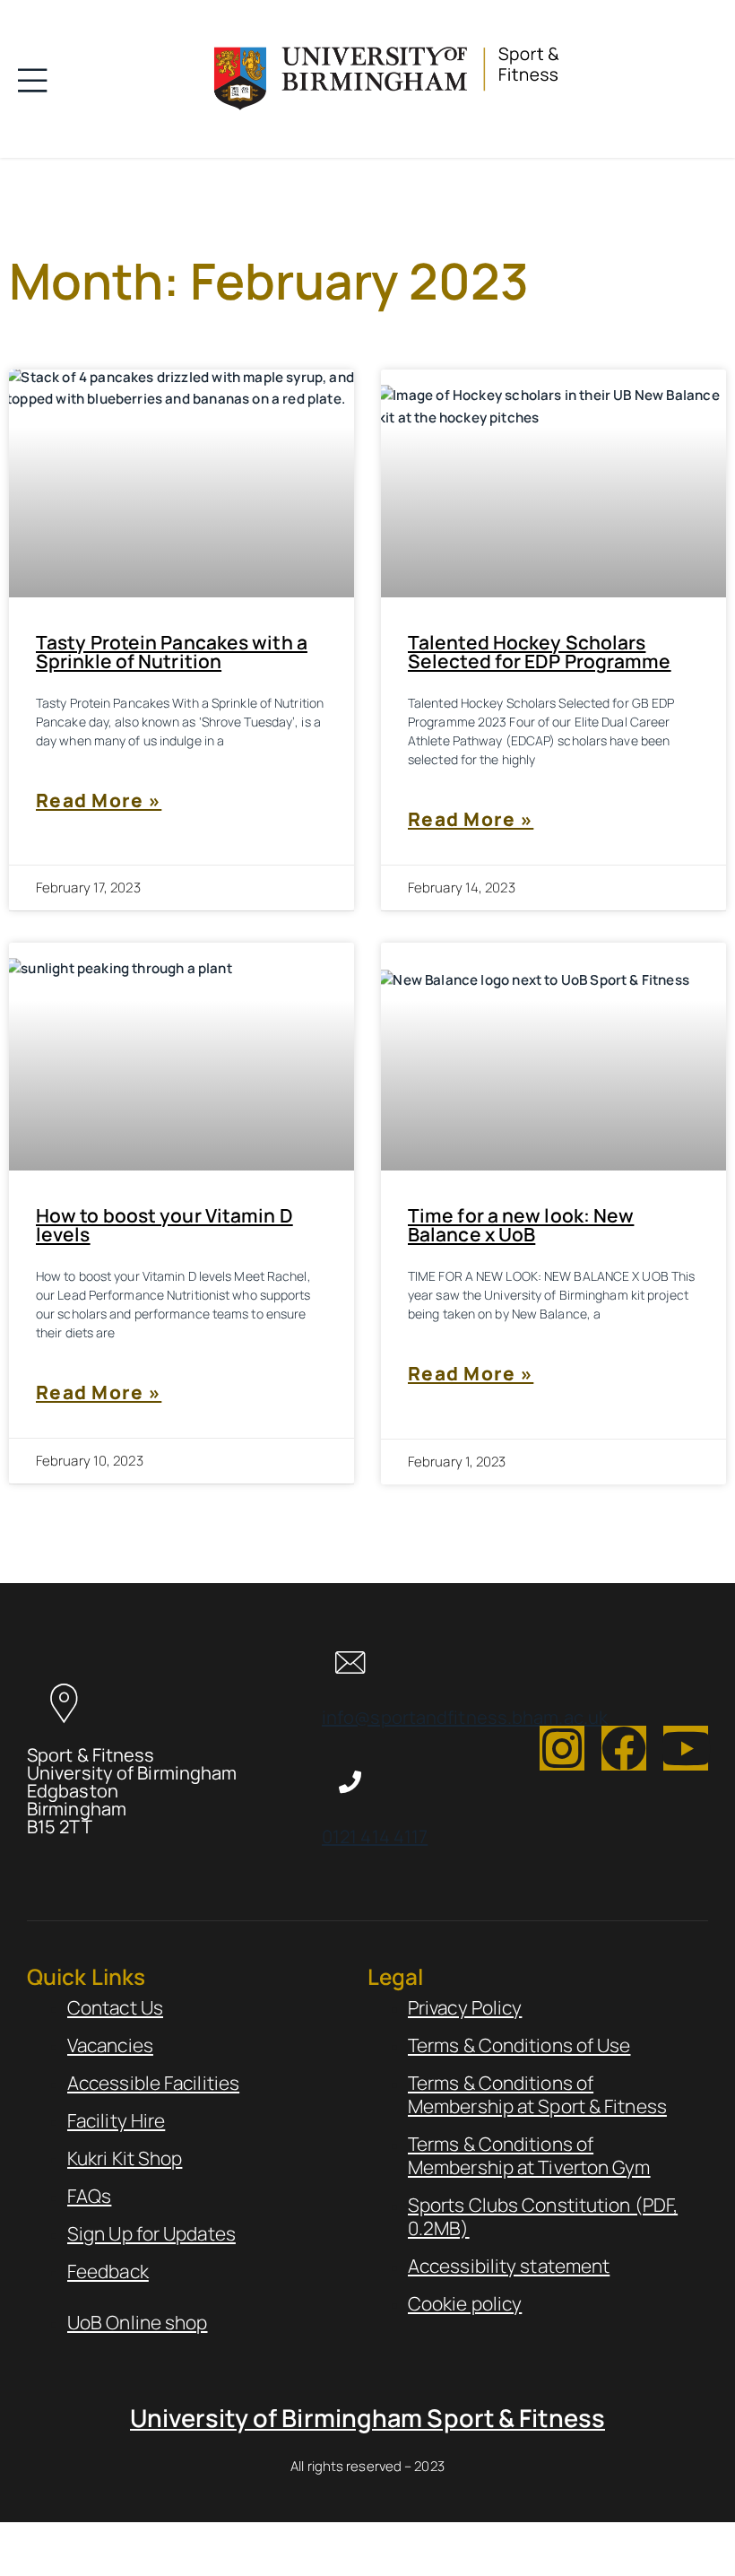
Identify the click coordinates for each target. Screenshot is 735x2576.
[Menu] (38, 79)
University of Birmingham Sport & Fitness (367, 2418)
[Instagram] (562, 1748)
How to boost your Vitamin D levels (164, 1225)
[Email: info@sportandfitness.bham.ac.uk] (350, 1662)
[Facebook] (624, 1748)
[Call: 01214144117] (350, 1782)
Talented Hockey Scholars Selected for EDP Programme (540, 652)
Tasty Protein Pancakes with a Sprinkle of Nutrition (172, 652)
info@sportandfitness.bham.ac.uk (465, 1717)
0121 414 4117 (375, 1836)
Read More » (99, 800)
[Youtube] (686, 1748)
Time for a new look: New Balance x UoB (521, 1225)
